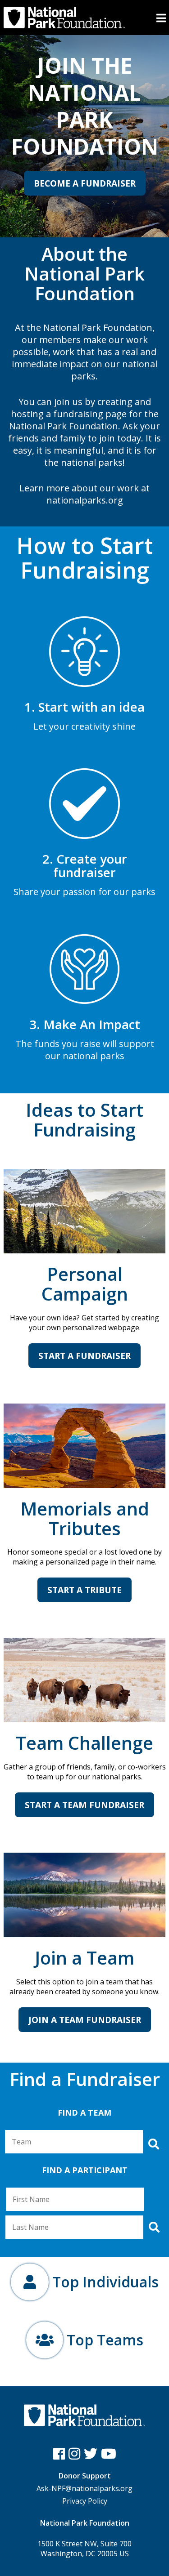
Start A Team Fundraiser (84, 1805)
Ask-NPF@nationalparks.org (84, 2488)
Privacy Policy (85, 2501)
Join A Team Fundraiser (85, 2020)
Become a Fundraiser (85, 183)
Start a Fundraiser (84, 1356)
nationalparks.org (85, 500)
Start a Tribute (84, 1590)
